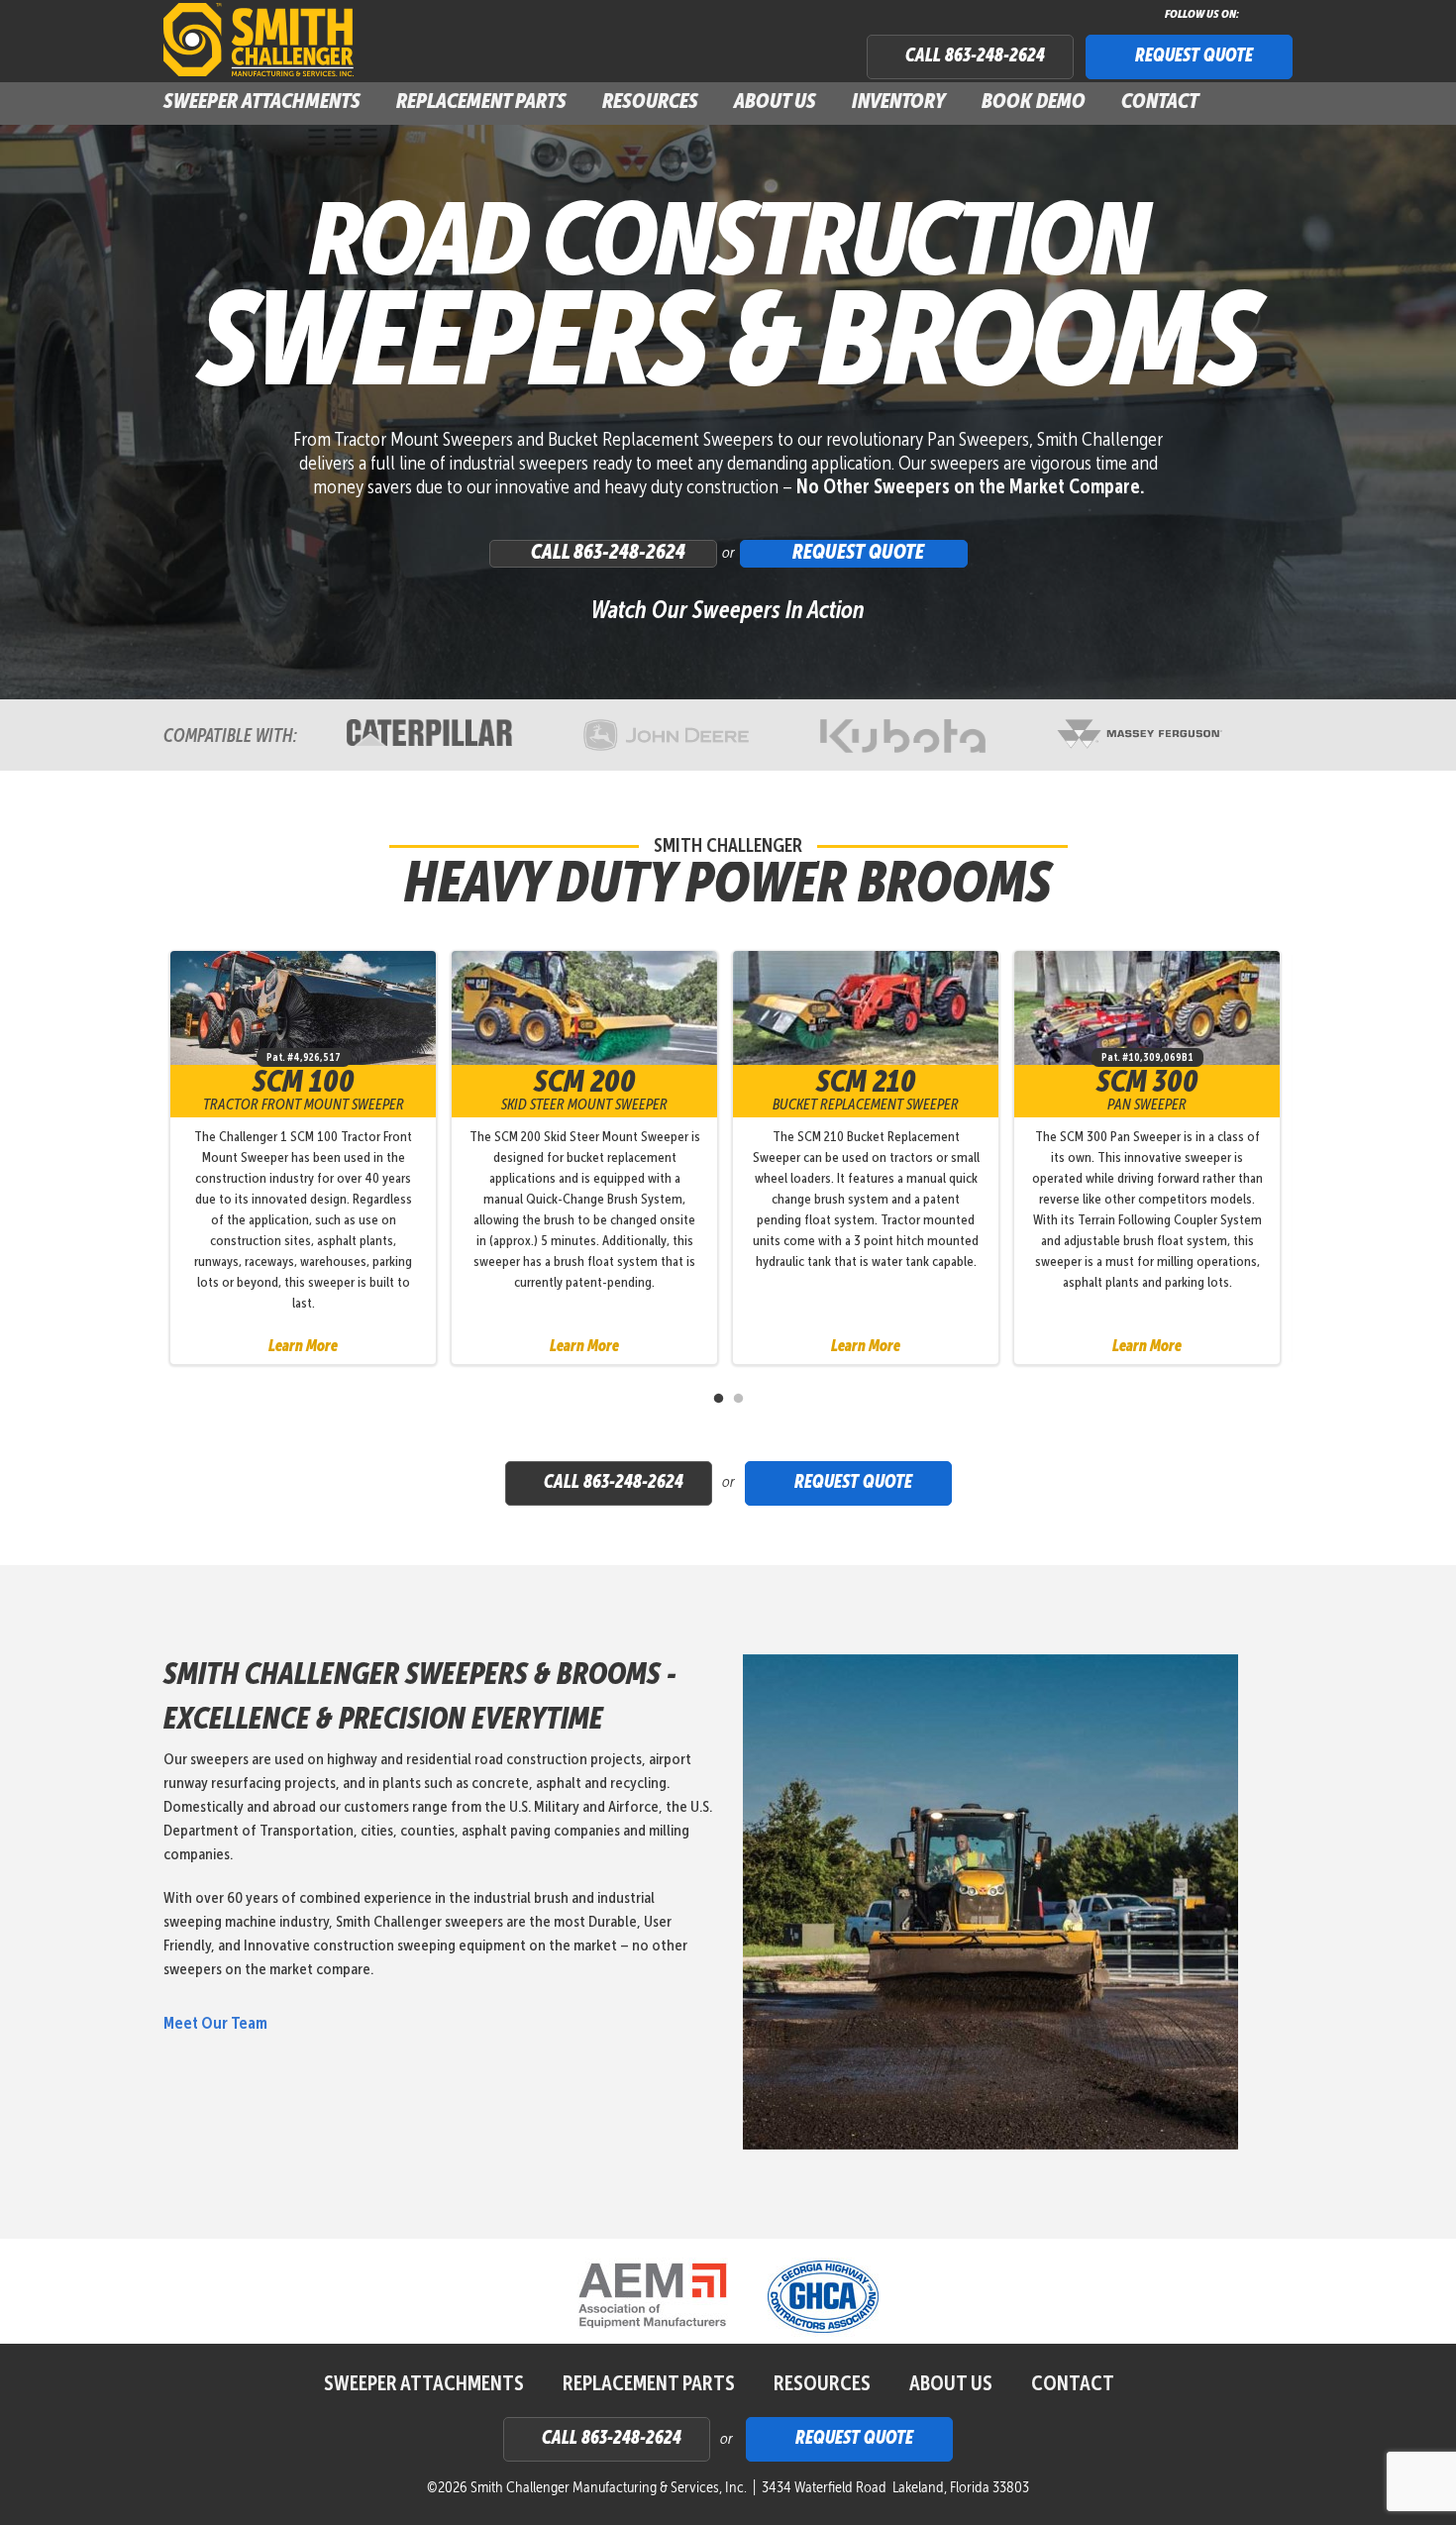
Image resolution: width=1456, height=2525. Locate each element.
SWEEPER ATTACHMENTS (262, 103)
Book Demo (1034, 103)
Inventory (899, 103)
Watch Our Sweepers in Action (728, 611)
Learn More (303, 1347)
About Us (775, 103)
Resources (650, 103)
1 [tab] (718, 1399)
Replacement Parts (481, 103)
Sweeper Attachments (424, 2385)
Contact (1160, 103)
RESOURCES (822, 2385)
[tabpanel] (311, 1157)
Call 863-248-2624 (975, 56)
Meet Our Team (215, 2024)
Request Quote (1194, 56)
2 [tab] (738, 1399)
